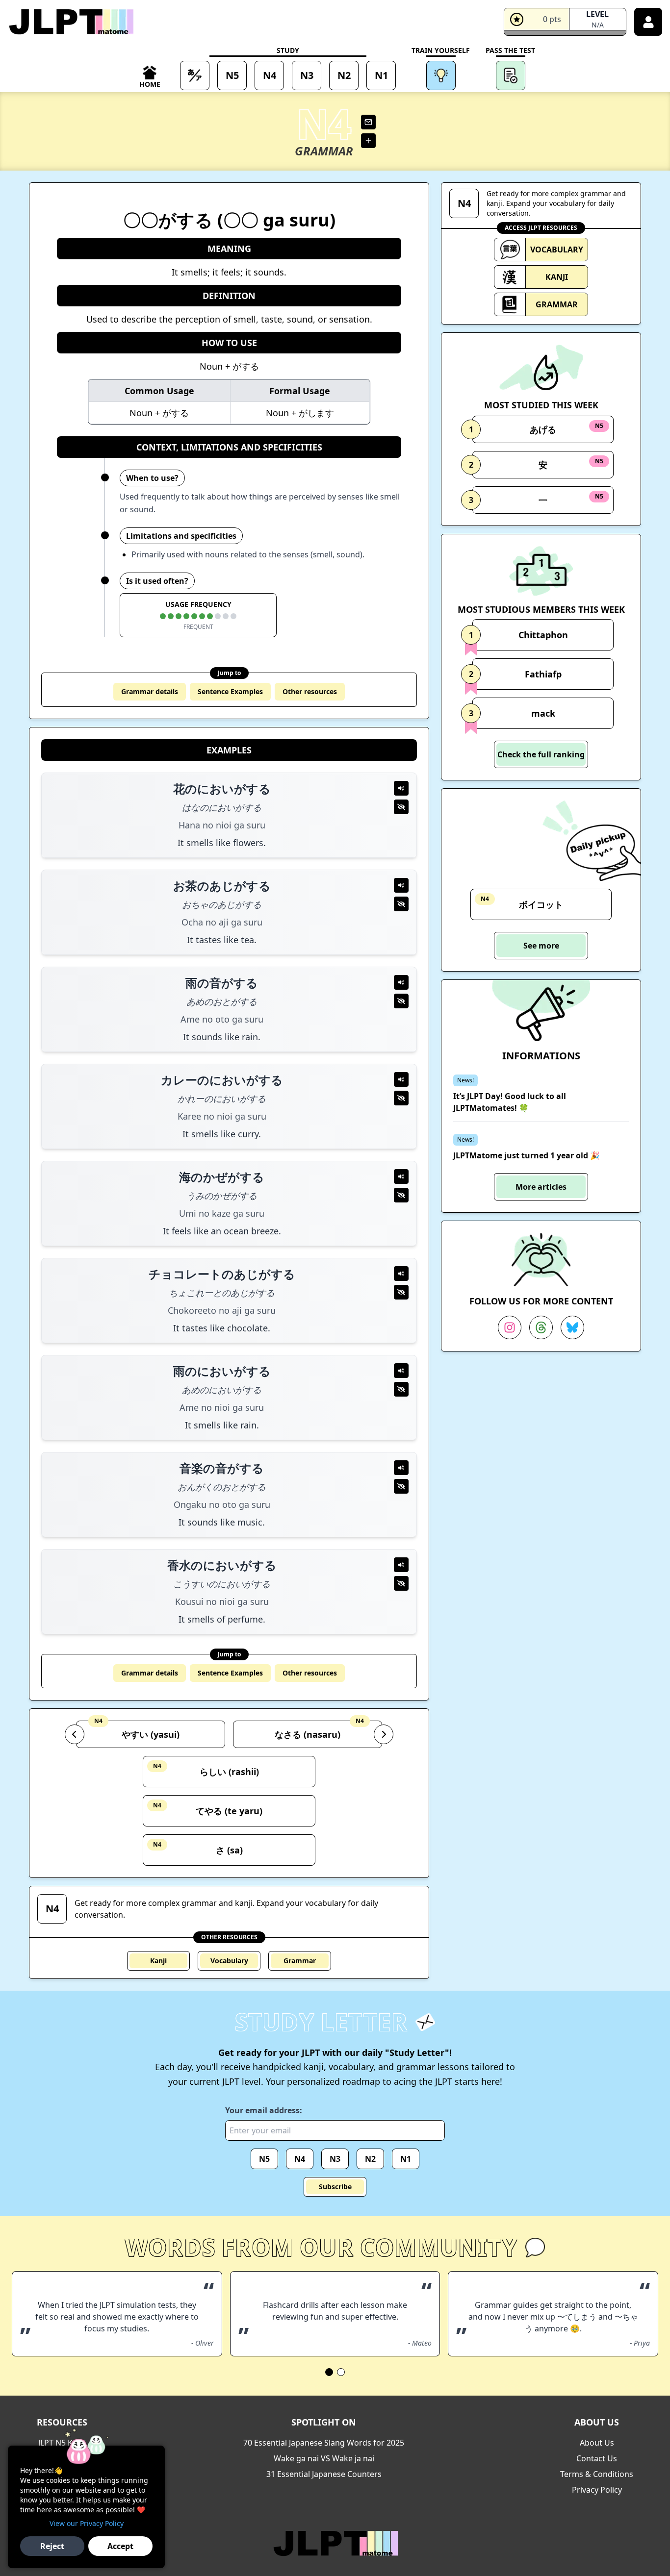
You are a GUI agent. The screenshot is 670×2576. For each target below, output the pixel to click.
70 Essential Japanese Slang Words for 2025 (324, 2443)
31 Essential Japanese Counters (324, 2474)
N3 (335, 2159)
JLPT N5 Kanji (62, 2443)
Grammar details (150, 691)
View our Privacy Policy (87, 2523)
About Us (597, 2443)
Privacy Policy (597, 2490)
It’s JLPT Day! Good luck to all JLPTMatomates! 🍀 (510, 1102)
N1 (406, 2159)
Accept (120, 2546)
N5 (264, 2159)
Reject (52, 2546)
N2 (370, 2159)
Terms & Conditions (597, 2474)
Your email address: (264, 2110)
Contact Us (597, 2458)
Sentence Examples (230, 691)
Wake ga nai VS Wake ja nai (324, 2458)
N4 (300, 2159)
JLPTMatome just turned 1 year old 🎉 (527, 1155)
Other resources (310, 691)
